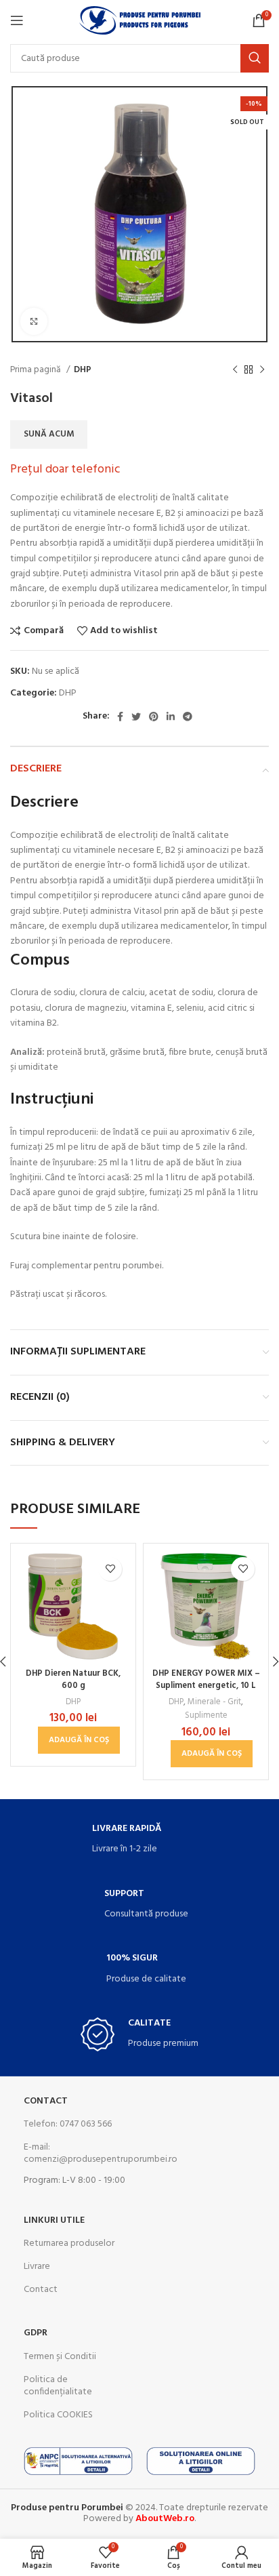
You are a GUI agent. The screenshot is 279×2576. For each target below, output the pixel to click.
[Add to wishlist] (110, 1569)
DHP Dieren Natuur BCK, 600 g (73, 1680)
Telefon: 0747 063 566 (68, 2124)
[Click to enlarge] (34, 321)
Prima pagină (37, 370)
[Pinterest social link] (154, 717)
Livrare (37, 2267)
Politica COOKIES (58, 2415)
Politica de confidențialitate (58, 2386)
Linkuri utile (54, 2220)
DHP (83, 370)
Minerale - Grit (214, 1702)
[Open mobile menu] (17, 20)
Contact (46, 2101)
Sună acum (49, 434)
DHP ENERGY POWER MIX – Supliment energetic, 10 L (206, 1680)
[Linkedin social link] (171, 717)
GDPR (36, 2333)
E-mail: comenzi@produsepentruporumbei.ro (78, 2153)
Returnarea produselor (69, 2243)
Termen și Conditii (60, 2357)
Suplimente (206, 1716)
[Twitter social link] (136, 717)
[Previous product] (235, 370)
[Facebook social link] (120, 717)
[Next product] (262, 370)
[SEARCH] (255, 58)
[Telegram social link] (188, 717)
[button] (79, 1740)
